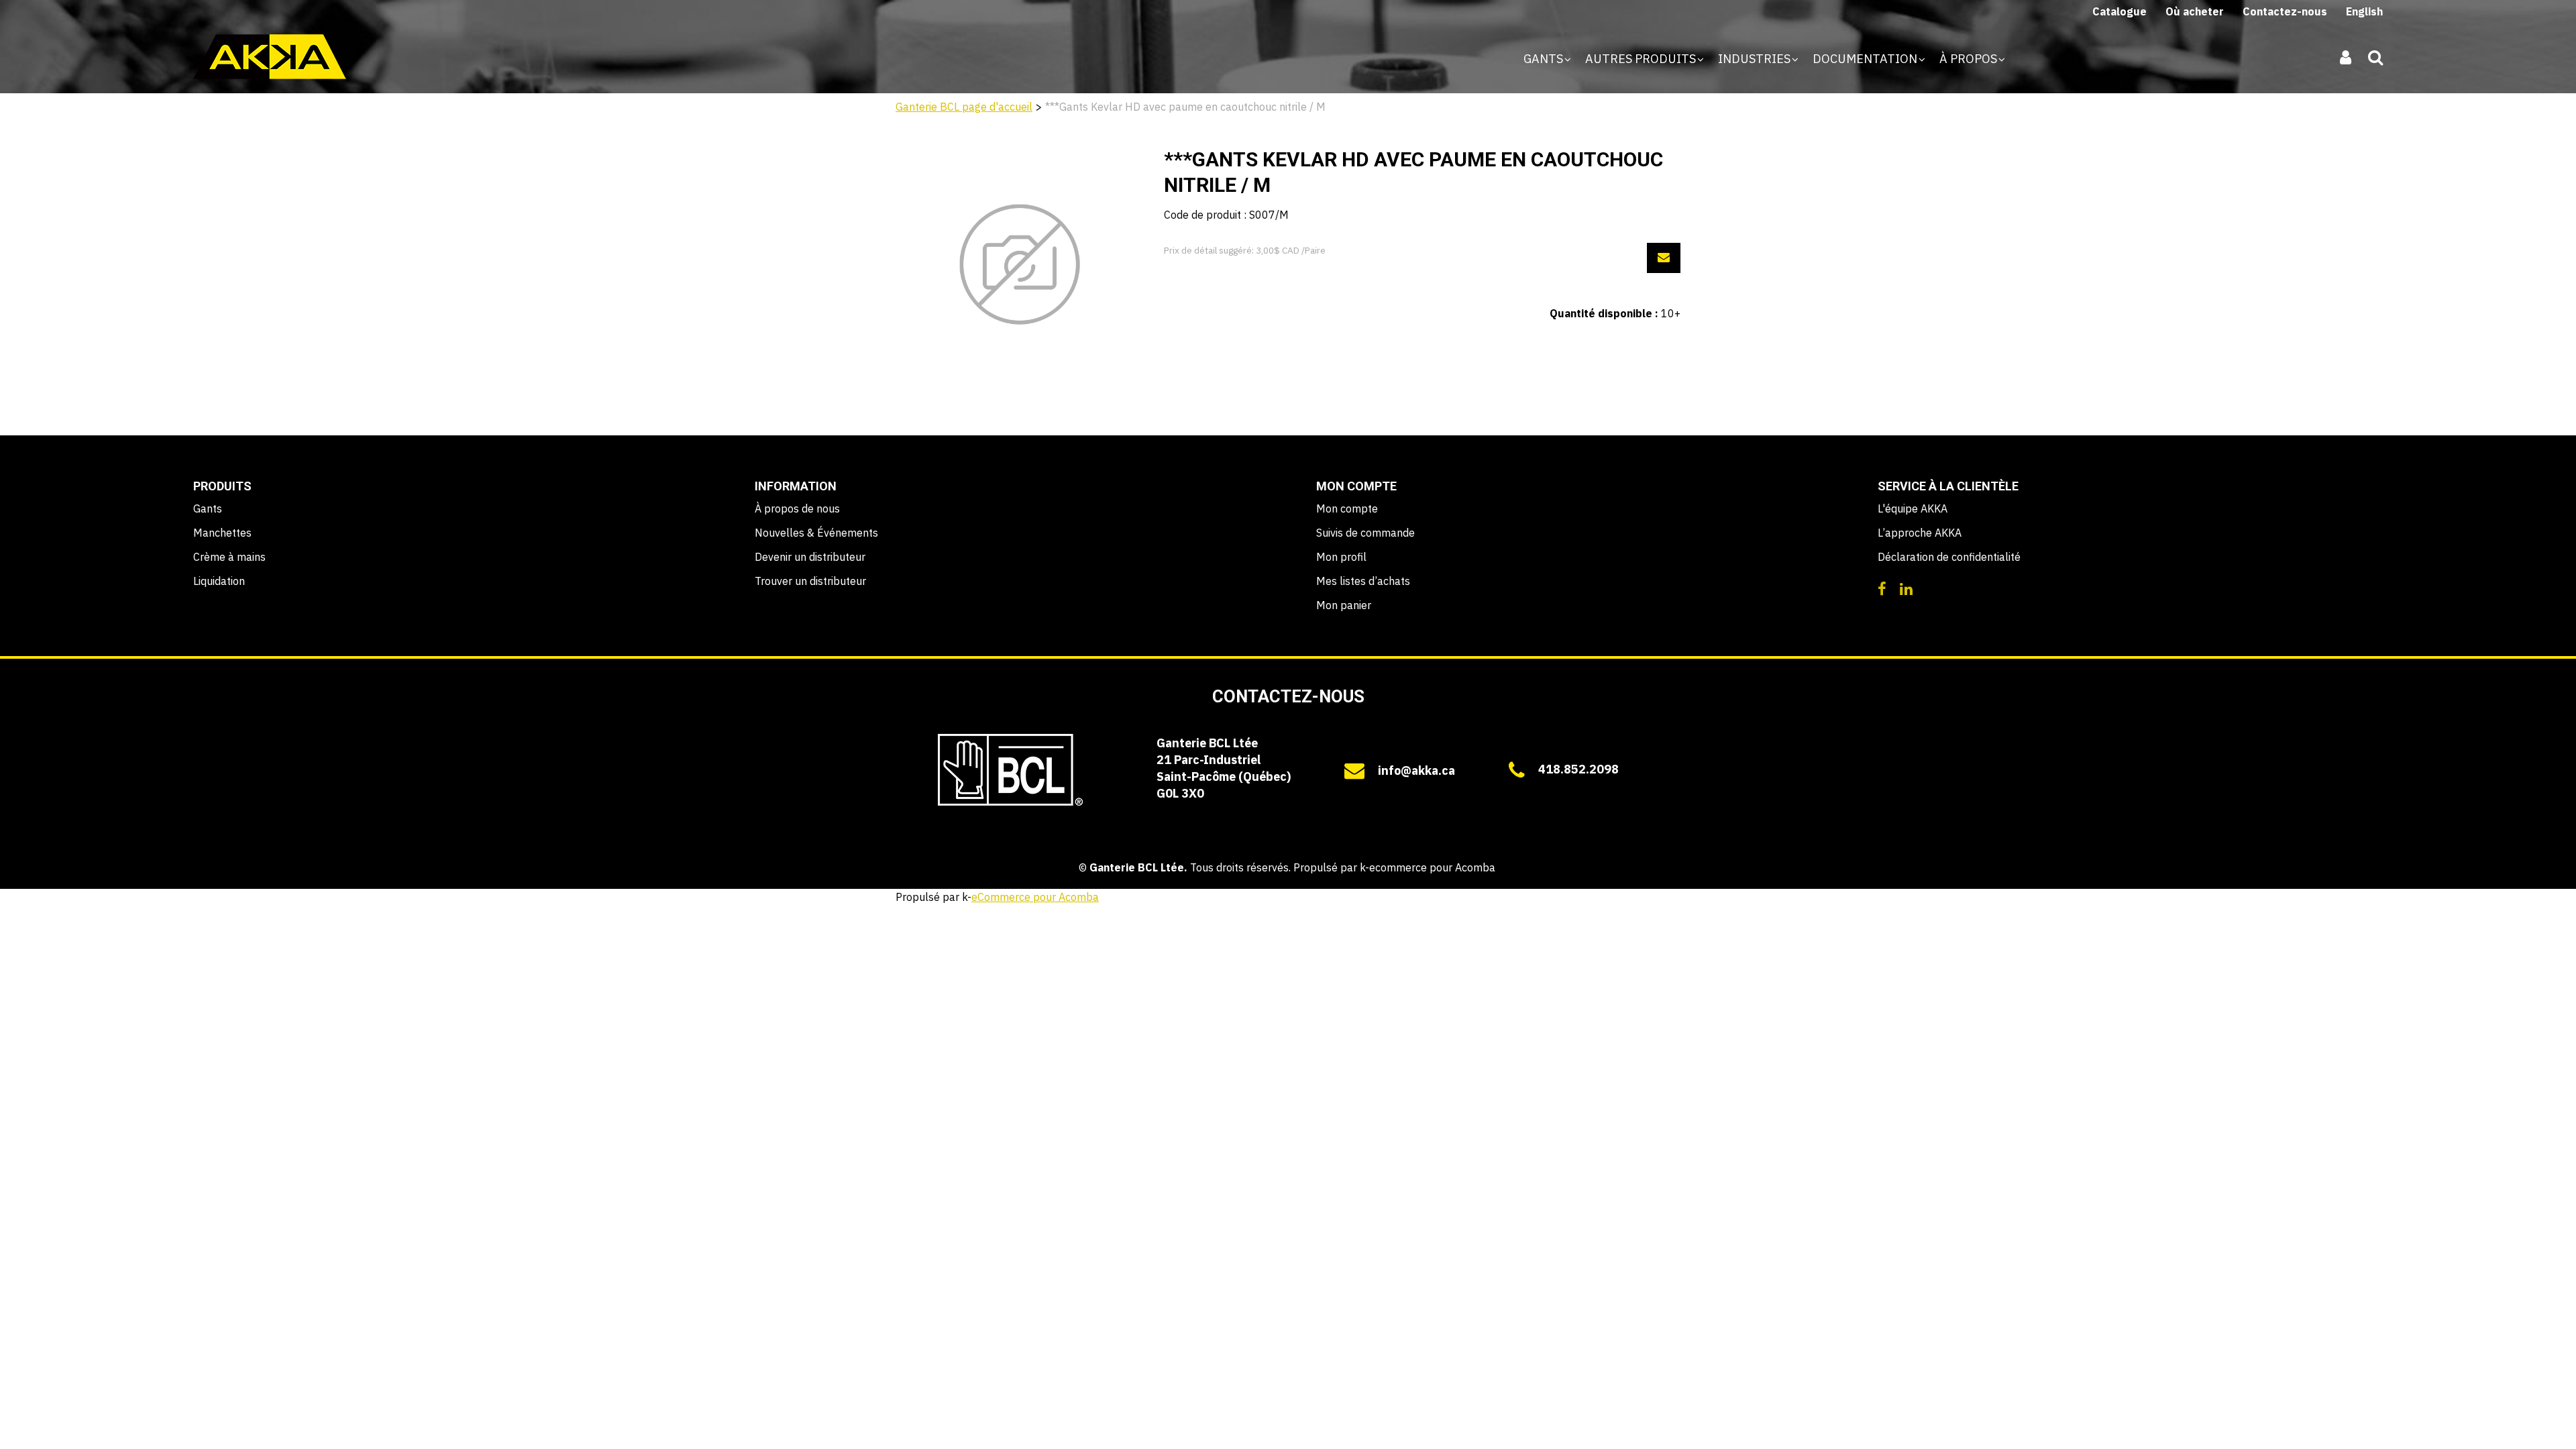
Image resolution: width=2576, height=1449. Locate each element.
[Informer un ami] (1664, 258)
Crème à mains (229, 557)
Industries (1756, 59)
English (2364, 11)
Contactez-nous (2285, 11)
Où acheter (2195, 11)
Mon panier (1344, 605)
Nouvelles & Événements (816, 533)
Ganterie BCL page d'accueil (964, 107)
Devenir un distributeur (810, 557)
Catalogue (2119, 11)
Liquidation (219, 581)
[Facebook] (1882, 588)
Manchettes (222, 533)
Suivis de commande (1365, 533)
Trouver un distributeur (810, 581)
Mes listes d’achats (1363, 581)
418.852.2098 (1578, 769)
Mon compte (1347, 508)
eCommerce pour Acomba (1035, 897)
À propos (1970, 59)
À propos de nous (797, 508)
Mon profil (1341, 557)
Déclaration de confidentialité (1949, 557)
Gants (1545, 59)
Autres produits (1642, 59)
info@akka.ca (1416, 770)
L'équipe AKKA (1913, 508)
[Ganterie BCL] (270, 57)
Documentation (1866, 59)
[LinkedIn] (1906, 588)
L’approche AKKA (1920, 533)
